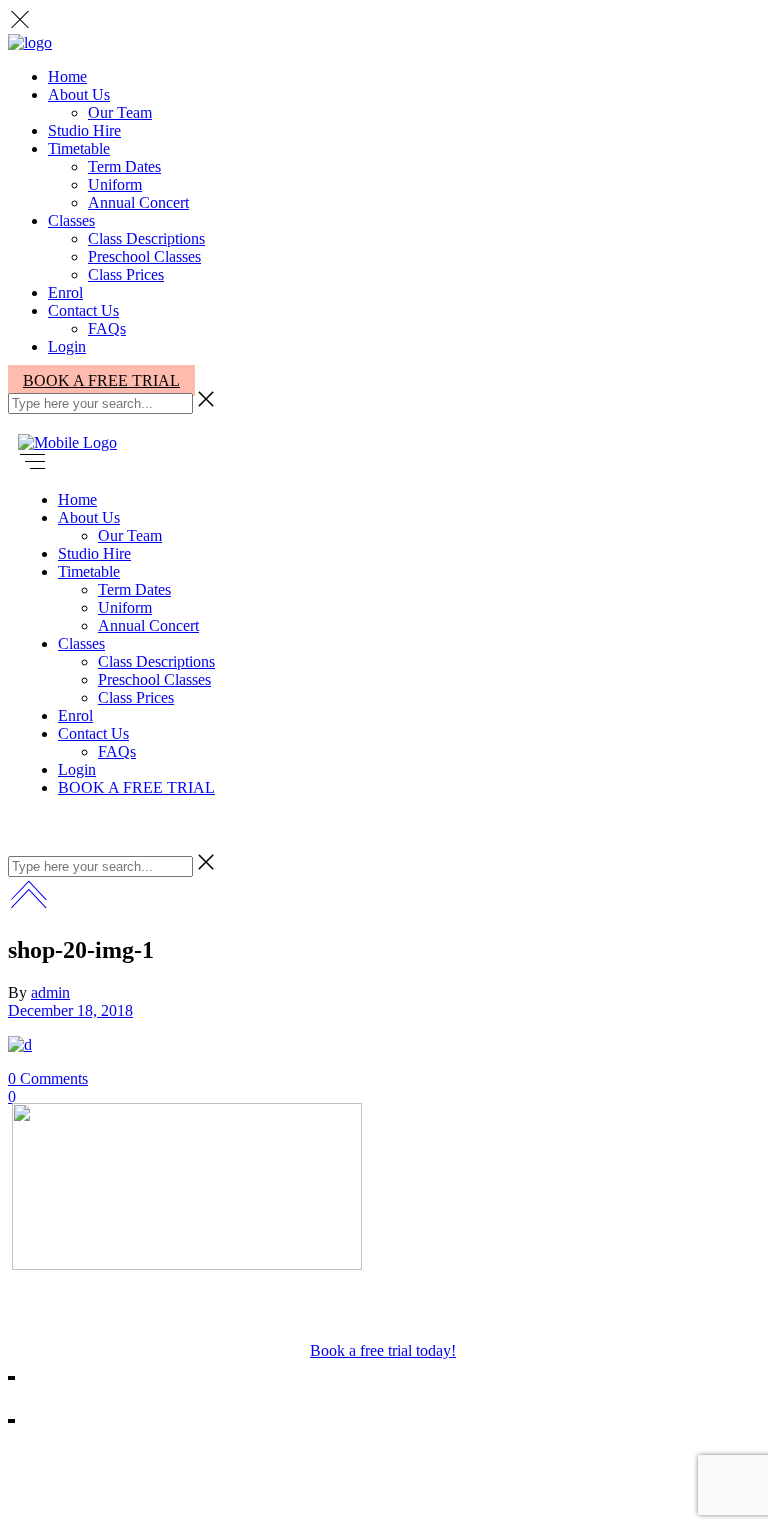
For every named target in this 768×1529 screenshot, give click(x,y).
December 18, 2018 (70, 1010)
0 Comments (48, 1078)
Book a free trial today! (383, 1350)
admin (50, 992)
